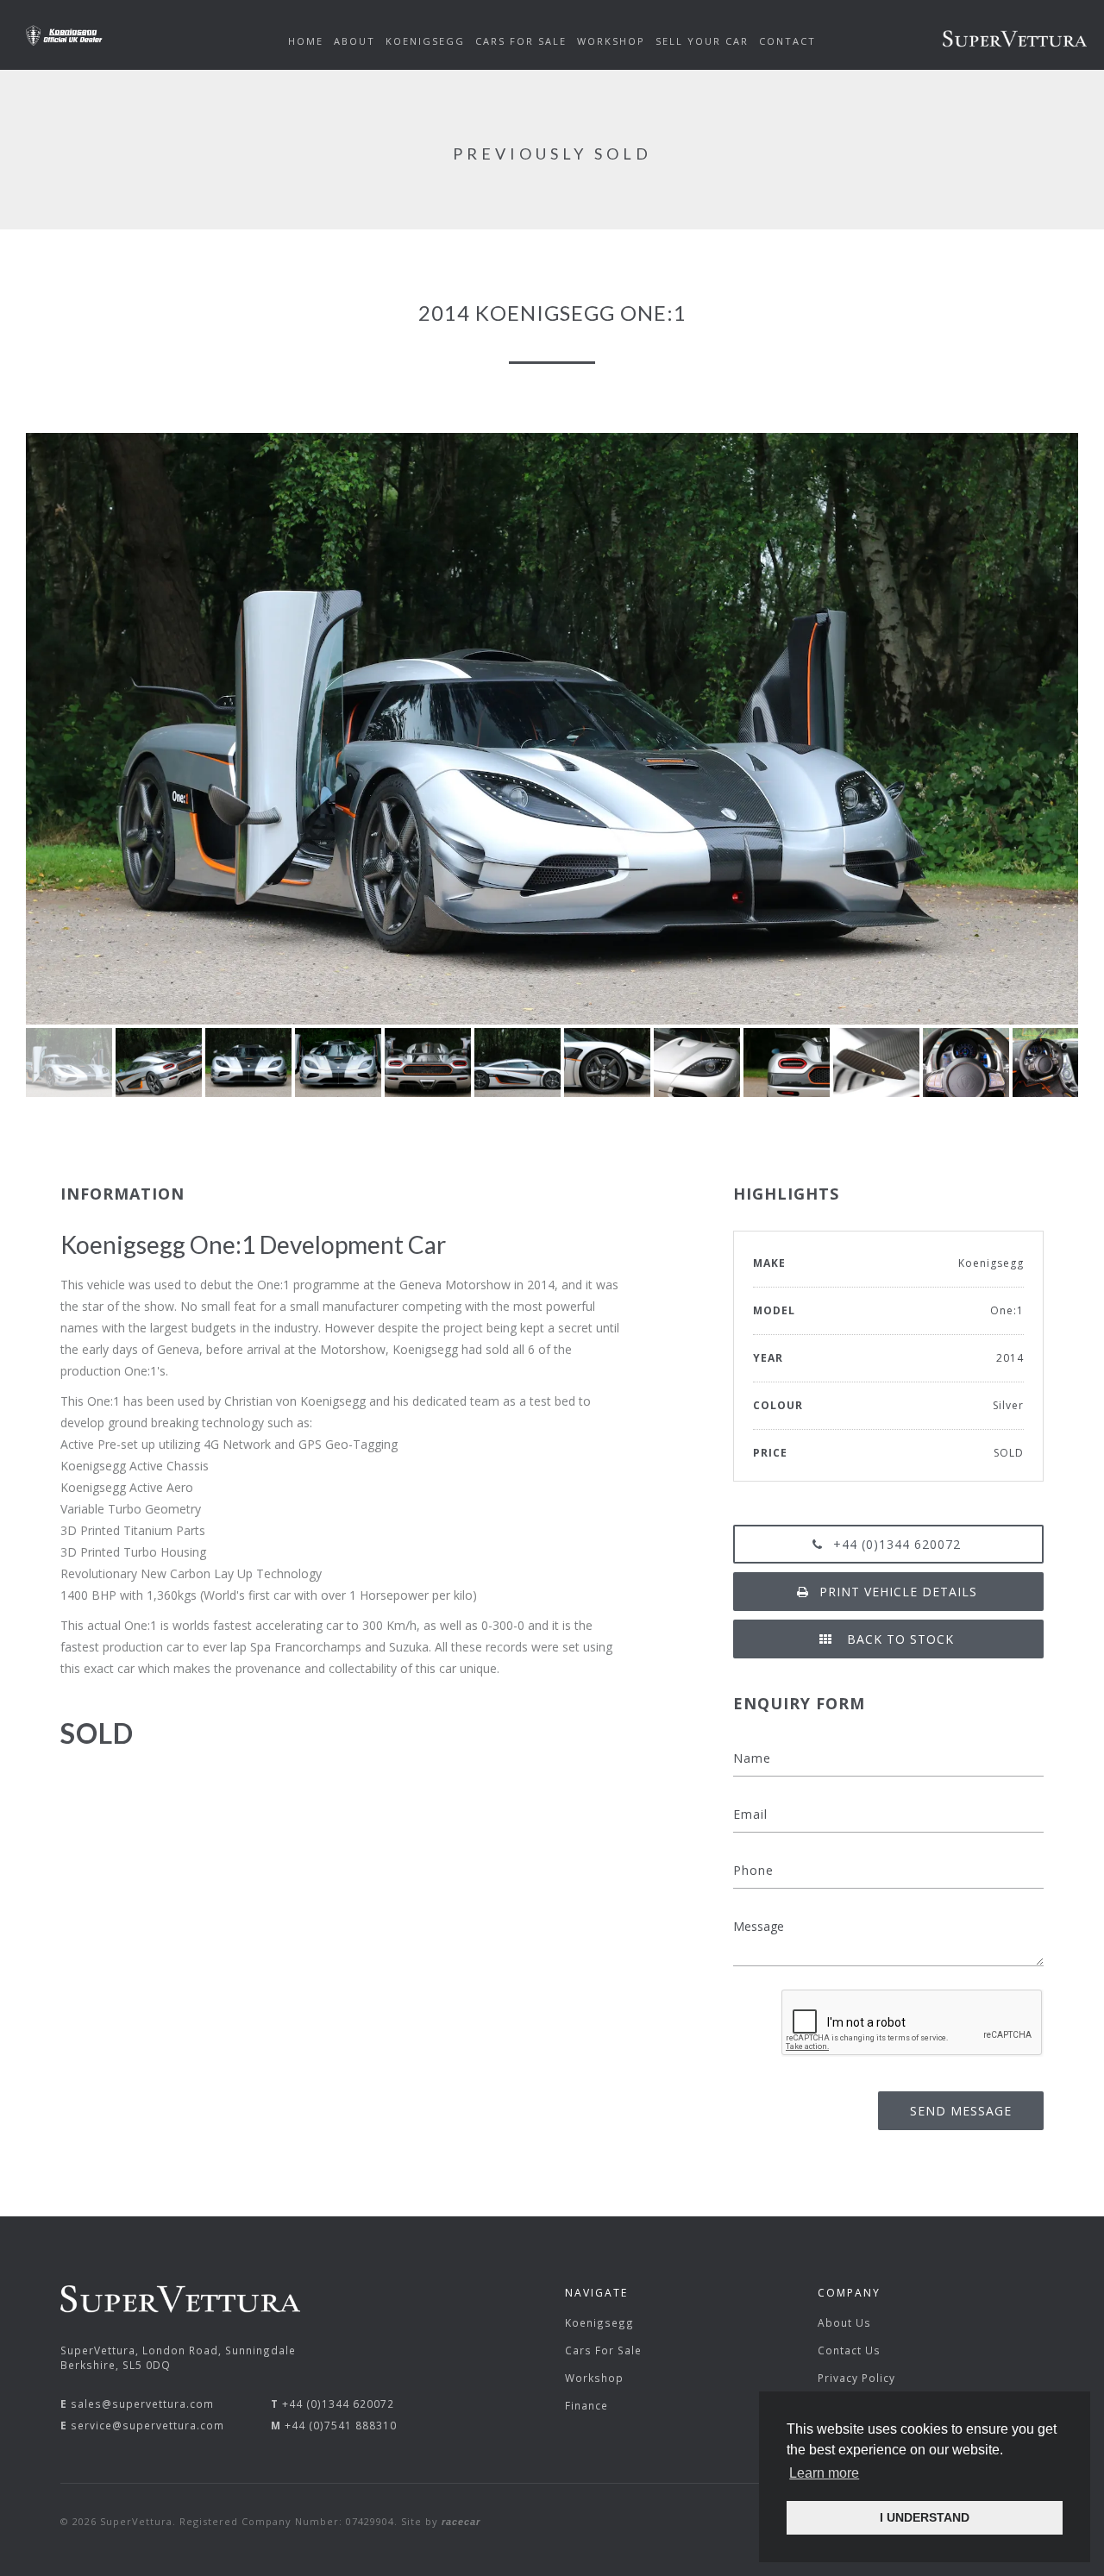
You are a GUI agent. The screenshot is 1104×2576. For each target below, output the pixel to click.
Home (306, 41)
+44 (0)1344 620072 (897, 1544)
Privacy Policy (856, 2378)
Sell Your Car (702, 41)
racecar (461, 2522)
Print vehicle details (898, 1592)
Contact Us (849, 2350)
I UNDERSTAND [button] (925, 2517)
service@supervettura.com (147, 2425)
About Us (844, 2322)
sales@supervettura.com (142, 2404)
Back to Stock (898, 1639)
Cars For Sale (603, 2350)
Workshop (594, 2378)
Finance (586, 2405)
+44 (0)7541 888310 (341, 2425)
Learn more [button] (824, 2473)
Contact (787, 41)
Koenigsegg (599, 2322)
